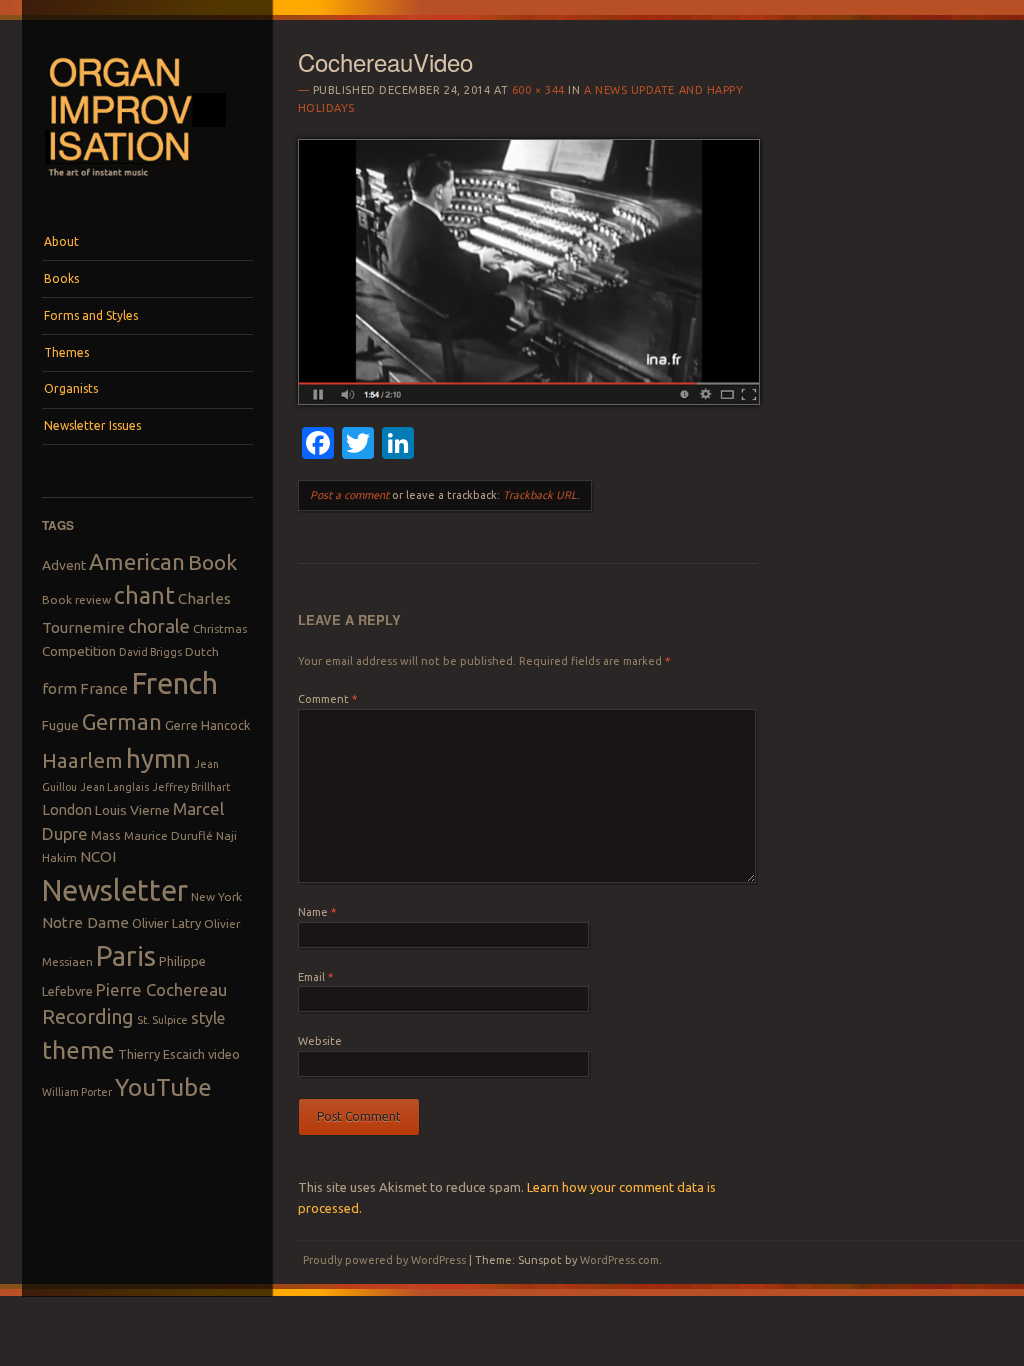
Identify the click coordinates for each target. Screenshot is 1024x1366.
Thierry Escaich (161, 1054)
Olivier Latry (166, 923)
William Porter (77, 1092)
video (224, 1054)
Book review (76, 599)
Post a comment (349, 495)
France (104, 688)
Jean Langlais (114, 787)
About (61, 241)
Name (317, 912)
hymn (158, 758)
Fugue (60, 725)
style (208, 1018)
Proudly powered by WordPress (384, 1260)
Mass (106, 835)
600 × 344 (538, 90)
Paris (126, 955)
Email (315, 977)
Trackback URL (540, 495)
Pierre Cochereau (161, 989)
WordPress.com (619, 1260)
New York (216, 896)
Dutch (202, 651)
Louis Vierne (132, 810)
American (137, 561)
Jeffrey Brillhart (191, 787)
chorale (159, 626)
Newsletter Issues (92, 425)
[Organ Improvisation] (147, 186)
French (174, 683)
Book (212, 562)
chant (144, 595)
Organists (71, 388)
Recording (88, 1016)
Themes (66, 352)
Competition (79, 651)
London (67, 809)
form (59, 688)
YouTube (163, 1087)
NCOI (98, 856)
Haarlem (82, 760)
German (122, 722)
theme (78, 1050)
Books (61, 278)
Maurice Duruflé (168, 835)
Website (320, 1041)
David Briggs (150, 652)
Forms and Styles (91, 315)
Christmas (220, 628)
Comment (327, 699)
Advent (64, 565)
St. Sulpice (162, 1020)
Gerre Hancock (208, 725)
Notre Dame (85, 922)
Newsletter (115, 890)
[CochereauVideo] (529, 400)
